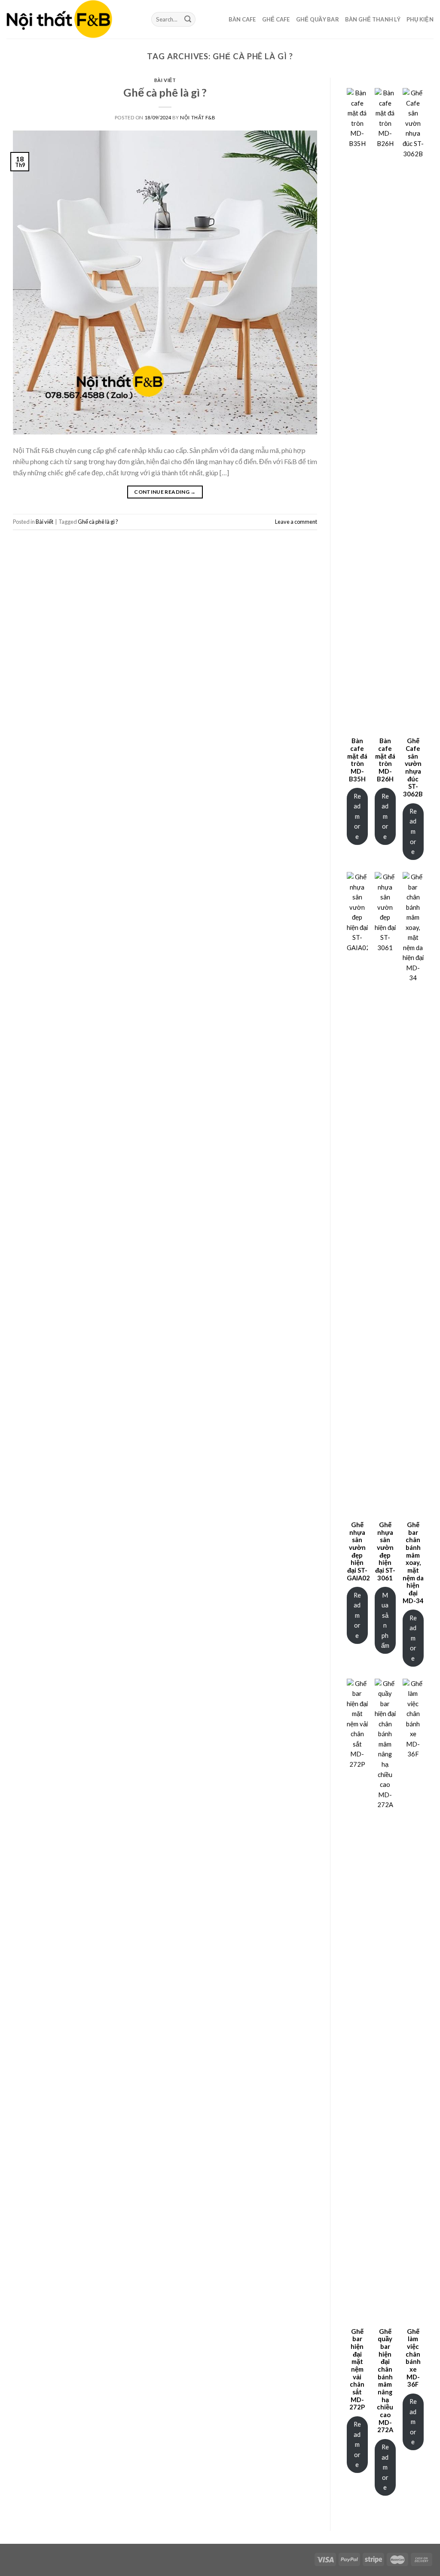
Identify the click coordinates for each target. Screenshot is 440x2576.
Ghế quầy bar (318, 19)
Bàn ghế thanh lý (373, 19)
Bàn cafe (242, 19)
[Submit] (188, 19)
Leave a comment (296, 522)
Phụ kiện (420, 19)
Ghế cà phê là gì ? (165, 92)
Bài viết (165, 80)
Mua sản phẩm (385, 1620)
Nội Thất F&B (198, 117)
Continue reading (165, 492)
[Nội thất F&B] (72, 19)
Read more (357, 816)
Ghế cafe (276, 19)
